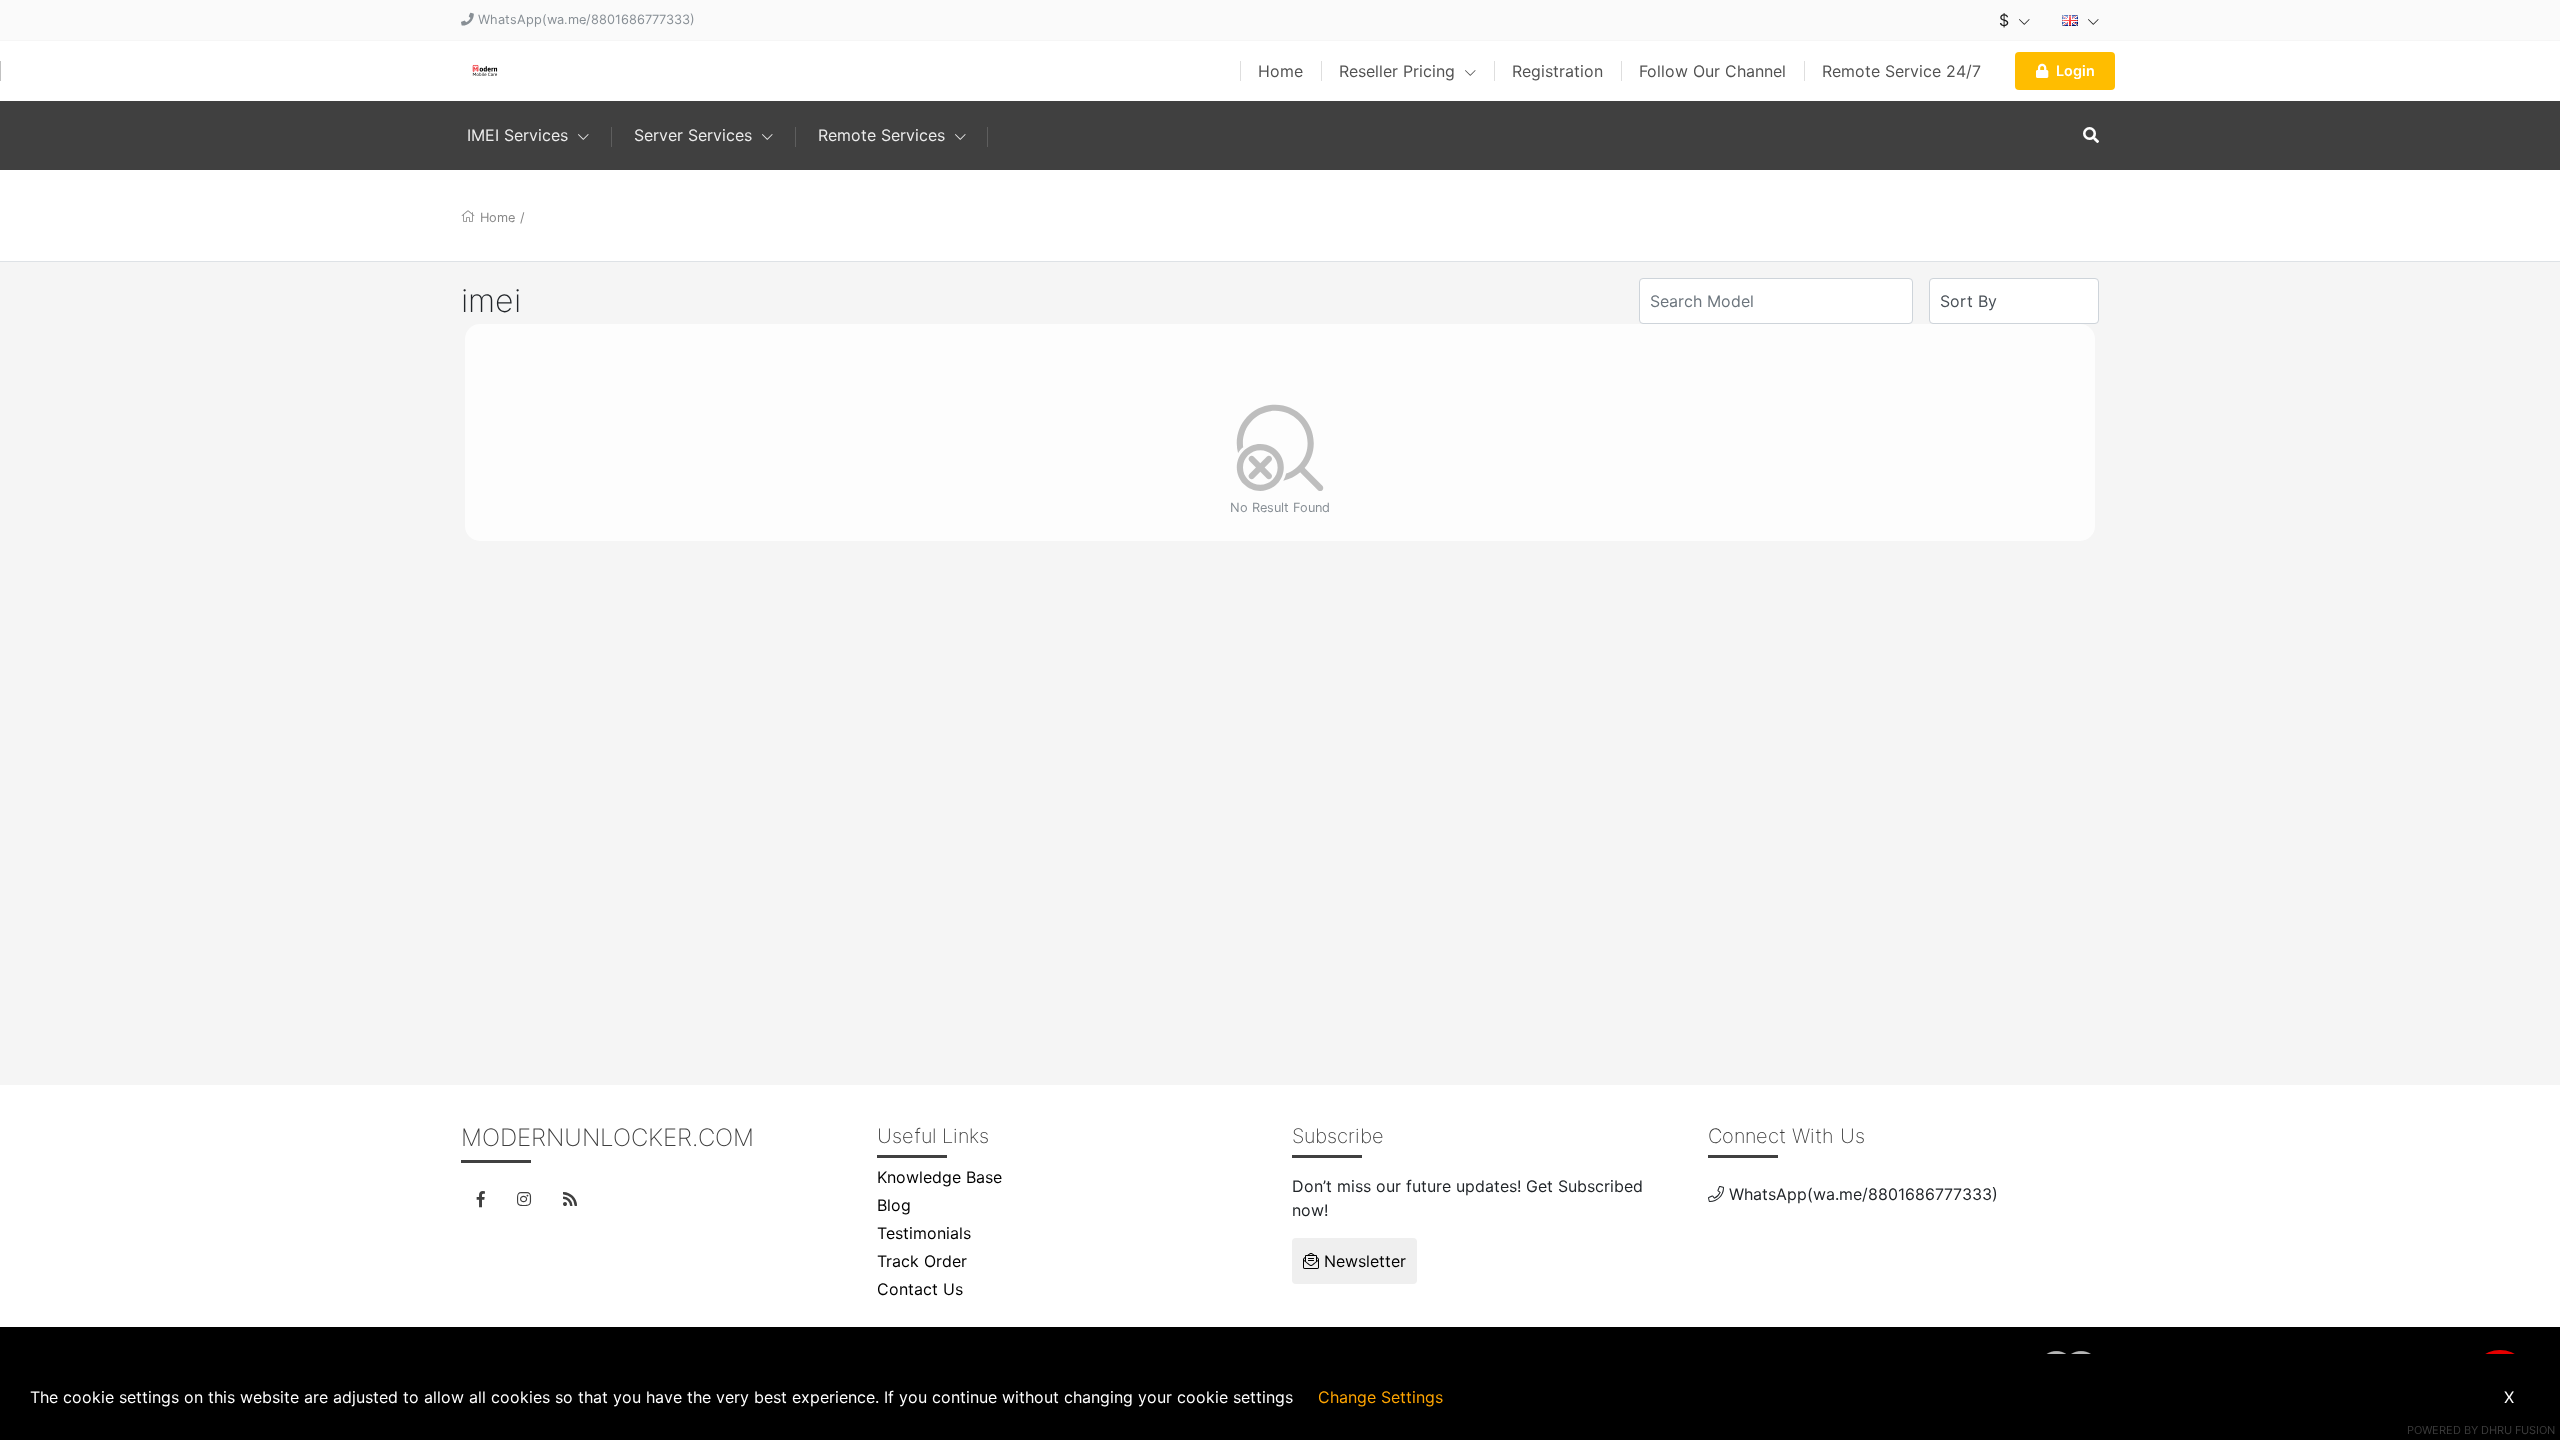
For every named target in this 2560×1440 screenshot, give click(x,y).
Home (1280, 71)
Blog (894, 1205)
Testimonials (924, 1233)
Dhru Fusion (2518, 1430)
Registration (1557, 71)
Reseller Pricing (1399, 71)
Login (2075, 70)
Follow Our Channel (1712, 71)
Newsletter (1362, 1261)
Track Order (922, 1261)
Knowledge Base (939, 1177)
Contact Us (920, 1289)
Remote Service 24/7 (1901, 71)
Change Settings (1380, 1397)
